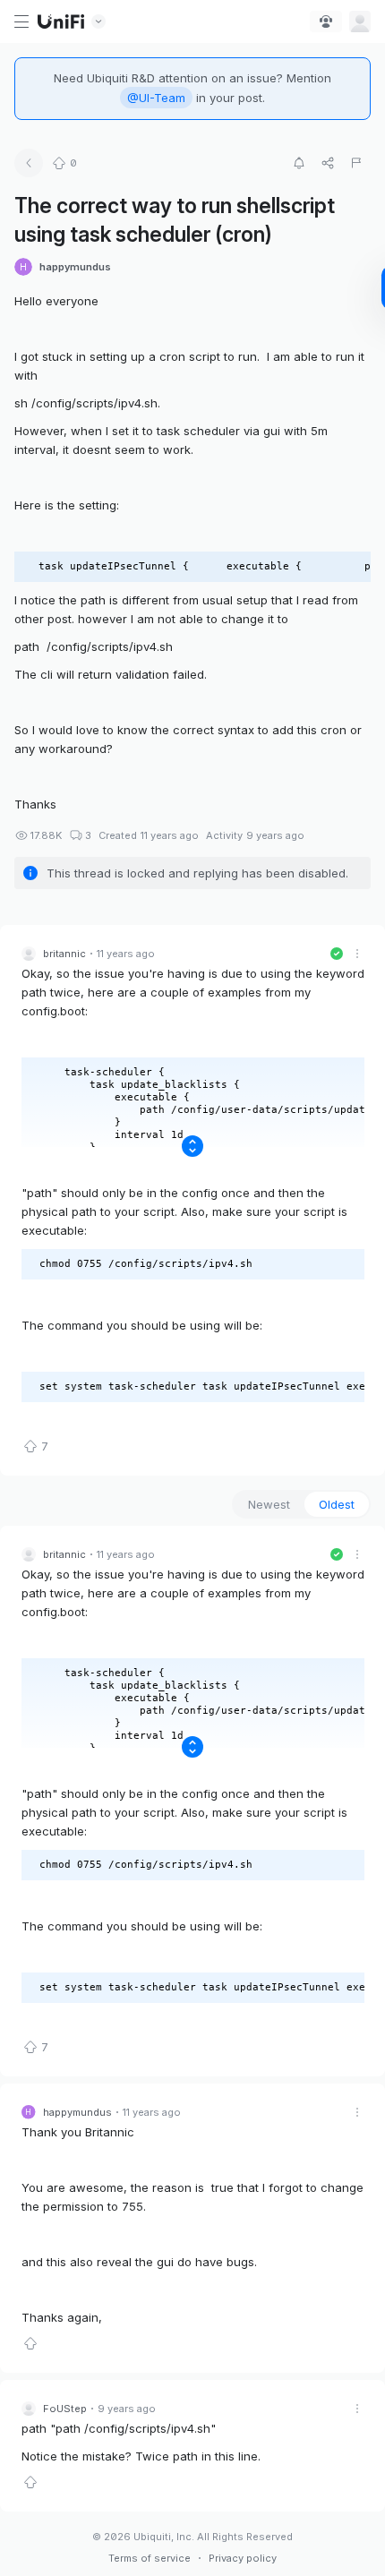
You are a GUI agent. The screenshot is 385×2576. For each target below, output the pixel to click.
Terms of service (150, 2558)
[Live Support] (326, 21)
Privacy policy (243, 2558)
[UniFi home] (61, 21)
